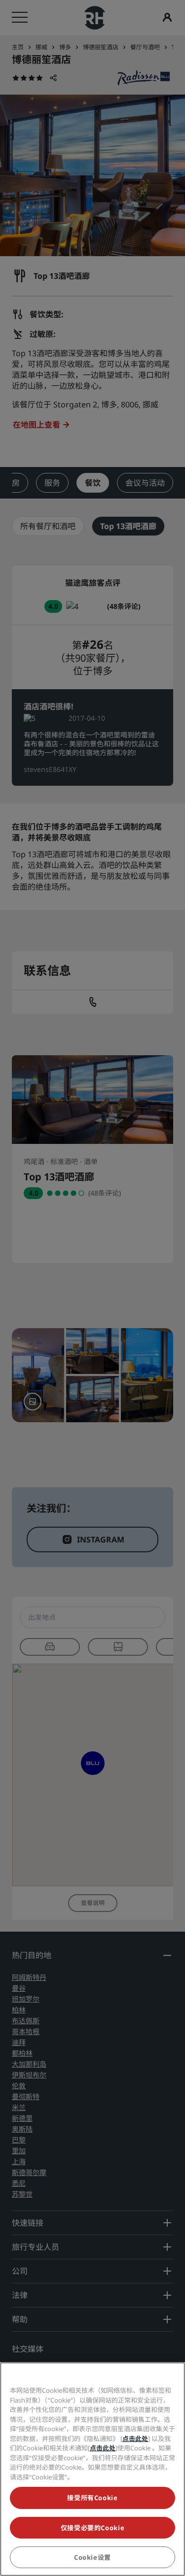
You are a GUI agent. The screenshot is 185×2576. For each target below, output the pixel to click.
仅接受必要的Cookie (93, 2528)
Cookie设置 (92, 2557)
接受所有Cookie (92, 2498)
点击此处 (135, 2439)
